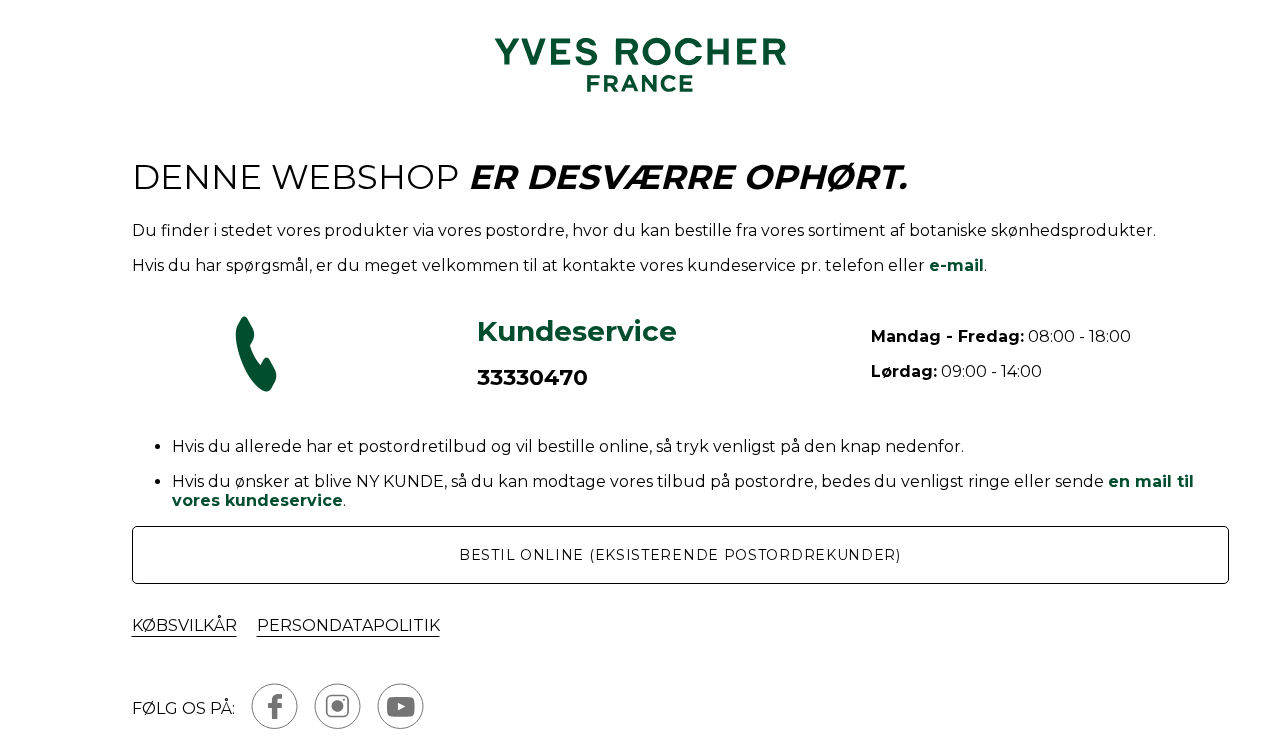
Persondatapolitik (348, 625)
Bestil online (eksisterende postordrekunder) (680, 555)
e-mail (956, 265)
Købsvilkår (184, 625)
